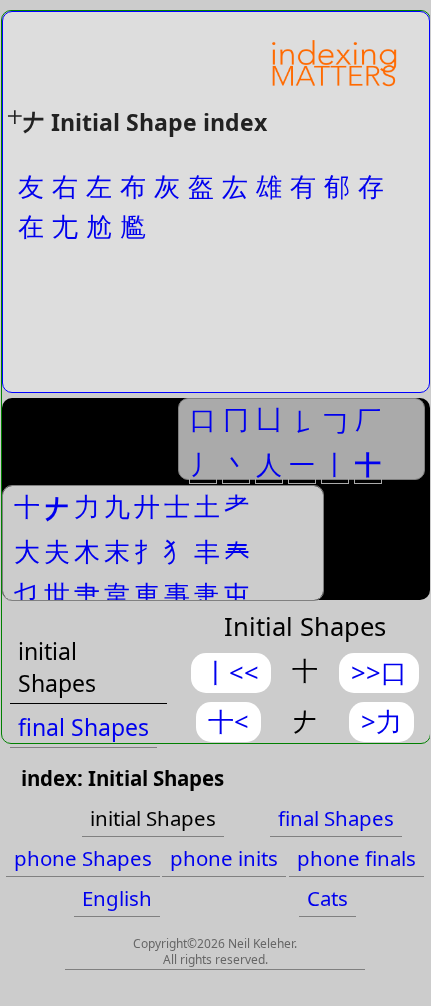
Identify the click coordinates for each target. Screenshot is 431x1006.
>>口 (379, 672)
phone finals (356, 858)
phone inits (224, 858)
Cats (327, 898)
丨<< (231, 672)
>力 (381, 721)
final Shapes (83, 727)
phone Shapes (83, 858)
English (117, 898)
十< (228, 721)
